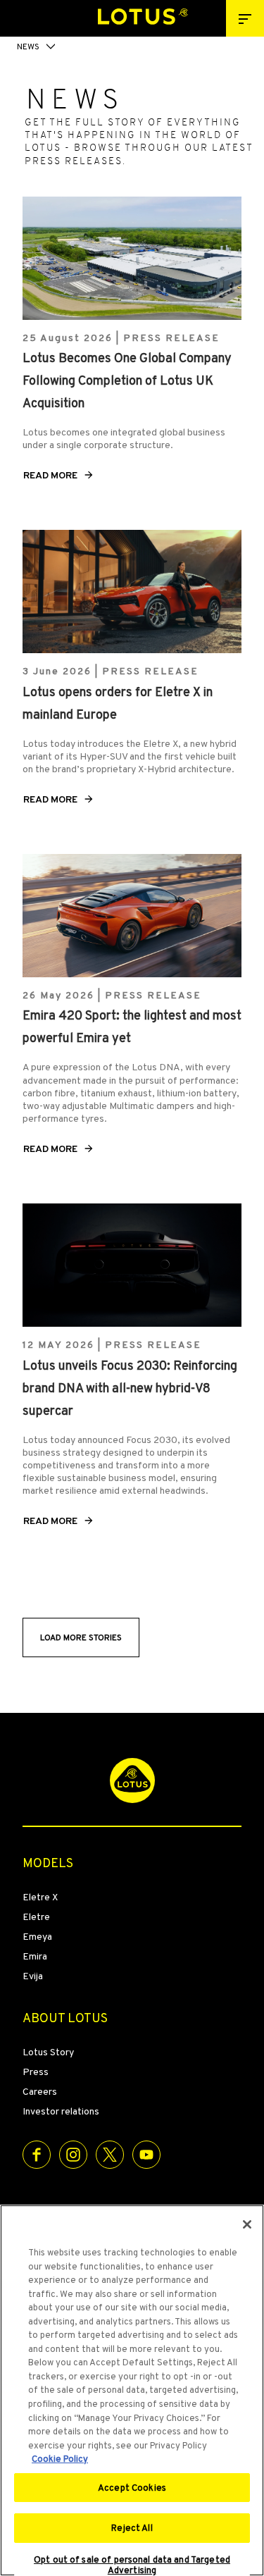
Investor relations (61, 2111)
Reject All (132, 2528)
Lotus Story (48, 2052)
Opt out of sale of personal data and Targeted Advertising (132, 2565)
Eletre (36, 1916)
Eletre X (40, 1897)
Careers (40, 2091)
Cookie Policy (60, 2459)
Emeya (37, 1936)
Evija (33, 1976)
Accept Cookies (132, 2488)
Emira (35, 1956)
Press (36, 2072)
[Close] (247, 2224)
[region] (132, 2390)
